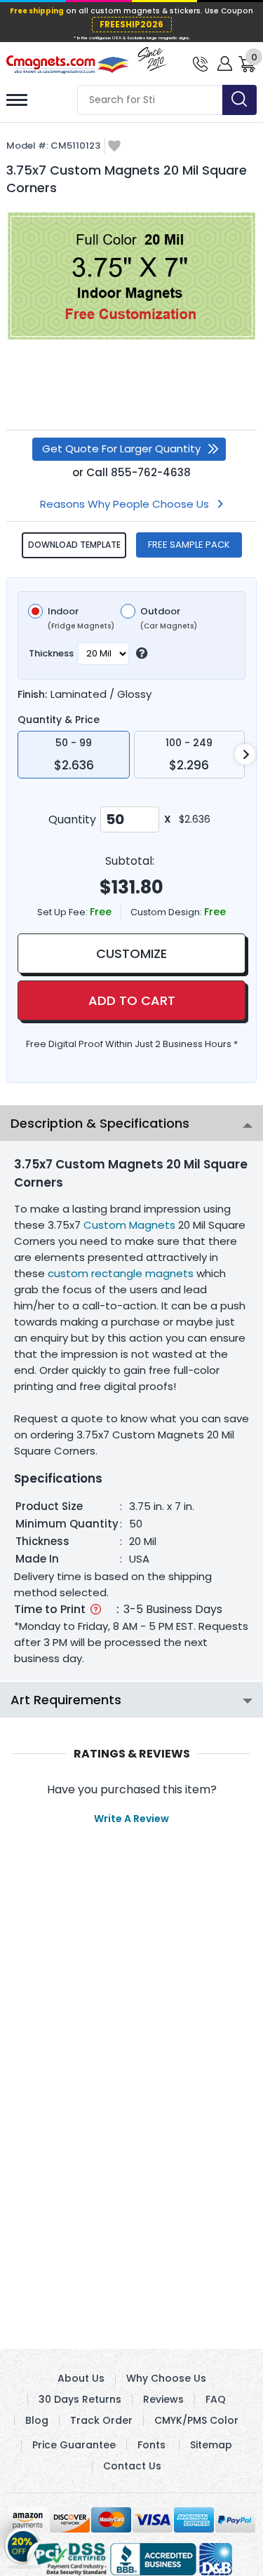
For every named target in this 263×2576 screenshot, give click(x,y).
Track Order (101, 2420)
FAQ (216, 2399)
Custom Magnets (129, 1225)
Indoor (81, 619)
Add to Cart (132, 1000)
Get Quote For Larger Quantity (121, 449)
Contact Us (132, 2466)
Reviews (163, 2399)
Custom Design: (167, 912)
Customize (131, 953)
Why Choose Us (166, 2378)
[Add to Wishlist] (114, 147)
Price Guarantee (74, 2445)
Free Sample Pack (189, 545)
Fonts (151, 2445)
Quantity (72, 820)
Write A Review (131, 1819)
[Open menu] (17, 100)
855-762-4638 (151, 472)
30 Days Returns (80, 2399)
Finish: (32, 694)
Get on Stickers (23, 2541)
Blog (37, 2420)
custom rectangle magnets (121, 1273)
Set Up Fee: (63, 912)
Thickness (51, 653)
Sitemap (211, 2445)
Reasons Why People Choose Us (124, 504)
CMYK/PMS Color (196, 2420)
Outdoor (169, 619)
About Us (81, 2378)
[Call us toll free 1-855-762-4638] (200, 63)
